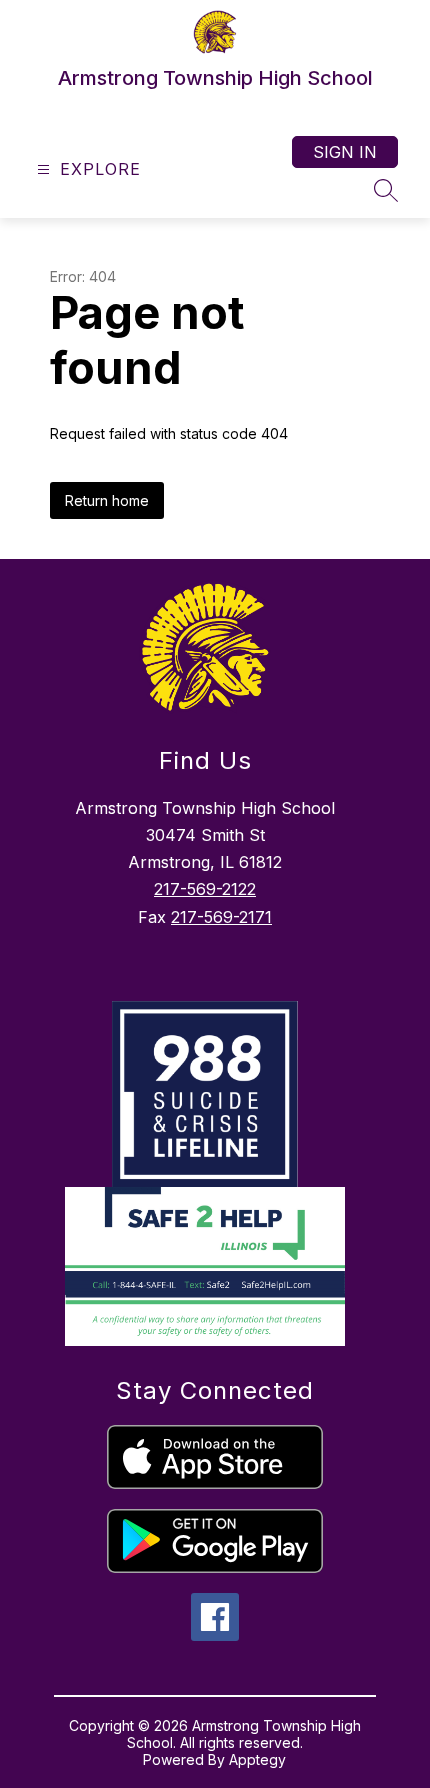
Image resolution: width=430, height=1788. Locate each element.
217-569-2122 (205, 889)
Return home (107, 500)
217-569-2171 (221, 917)
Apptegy (257, 1759)
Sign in (345, 152)
